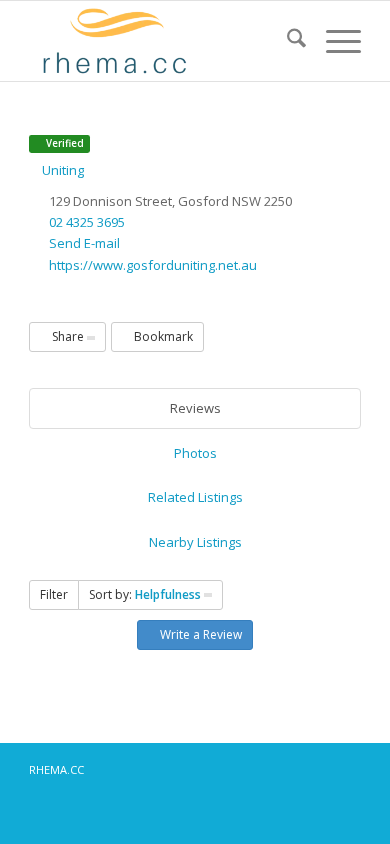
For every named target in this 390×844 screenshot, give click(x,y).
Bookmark (162, 336)
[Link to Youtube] (346, 769)
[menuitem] (286, 41)
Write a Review (199, 634)
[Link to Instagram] (286, 769)
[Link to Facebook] (256, 769)
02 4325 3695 (87, 222)
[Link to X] (316, 769)
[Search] (286, 41)
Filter (54, 594)
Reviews (195, 408)
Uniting (61, 170)
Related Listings (195, 497)
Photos (195, 453)
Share (68, 336)
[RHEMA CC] (161, 41)
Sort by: (145, 594)
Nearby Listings (195, 542)
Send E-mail (84, 243)
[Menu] (333, 41)
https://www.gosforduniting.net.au (153, 265)
